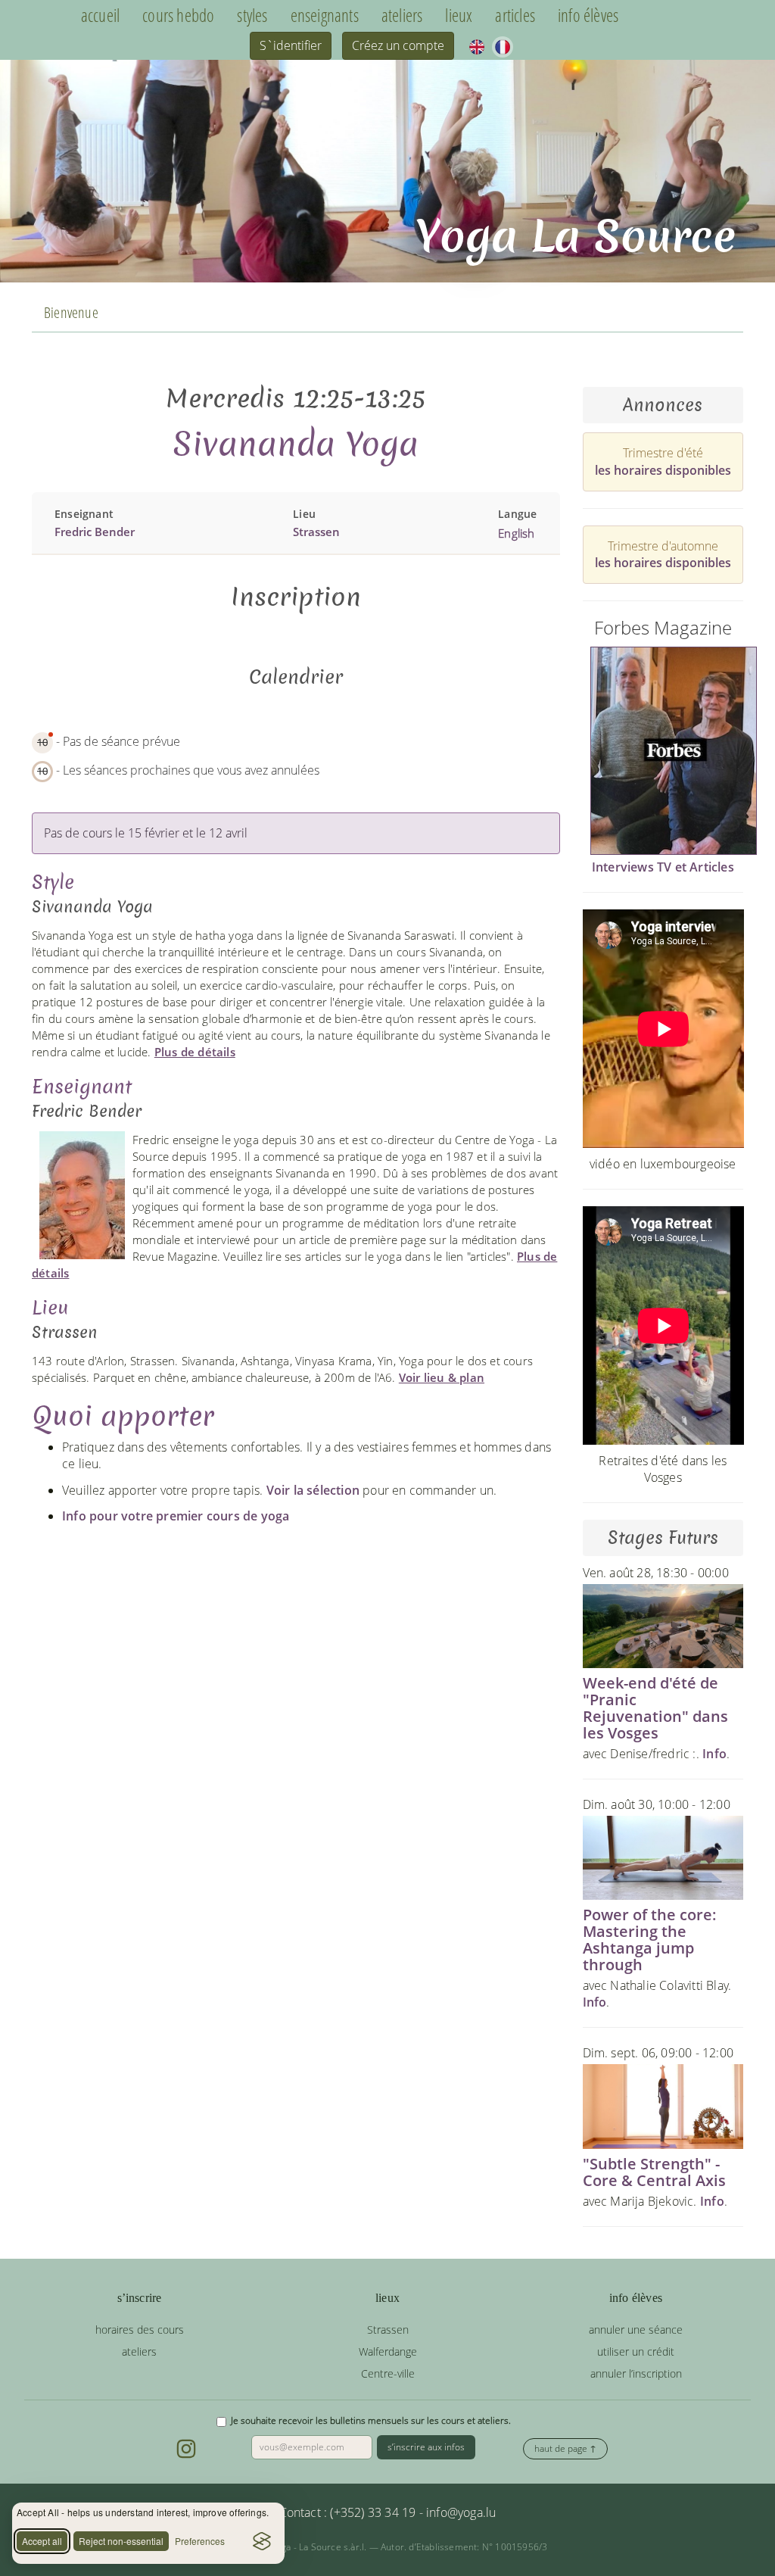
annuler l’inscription (636, 2373)
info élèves (588, 16)
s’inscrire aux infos (426, 2447)
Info (714, 1754)
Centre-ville (388, 2373)
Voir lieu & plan (442, 1377)
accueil (100, 16)
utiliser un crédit (636, 2351)
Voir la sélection (313, 1490)
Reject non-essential (121, 2541)
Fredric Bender (95, 532)
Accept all (42, 2541)
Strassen (316, 532)
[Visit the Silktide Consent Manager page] (262, 2541)
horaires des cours (140, 2330)
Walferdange (388, 2351)
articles (515, 16)
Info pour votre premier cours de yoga (176, 1516)
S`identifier (291, 45)
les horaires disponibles (663, 470)
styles (252, 16)
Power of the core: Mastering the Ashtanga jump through (650, 1940)
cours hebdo (178, 16)
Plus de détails (195, 1052)
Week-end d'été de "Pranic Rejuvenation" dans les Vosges (655, 1708)
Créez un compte (398, 45)
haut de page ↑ (565, 2448)
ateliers (402, 16)
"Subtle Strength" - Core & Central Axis (654, 2172)
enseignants (325, 16)
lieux (459, 16)
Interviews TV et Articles (663, 867)
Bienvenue (71, 312)
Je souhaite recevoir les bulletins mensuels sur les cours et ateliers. (371, 2420)
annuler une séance (636, 2330)
